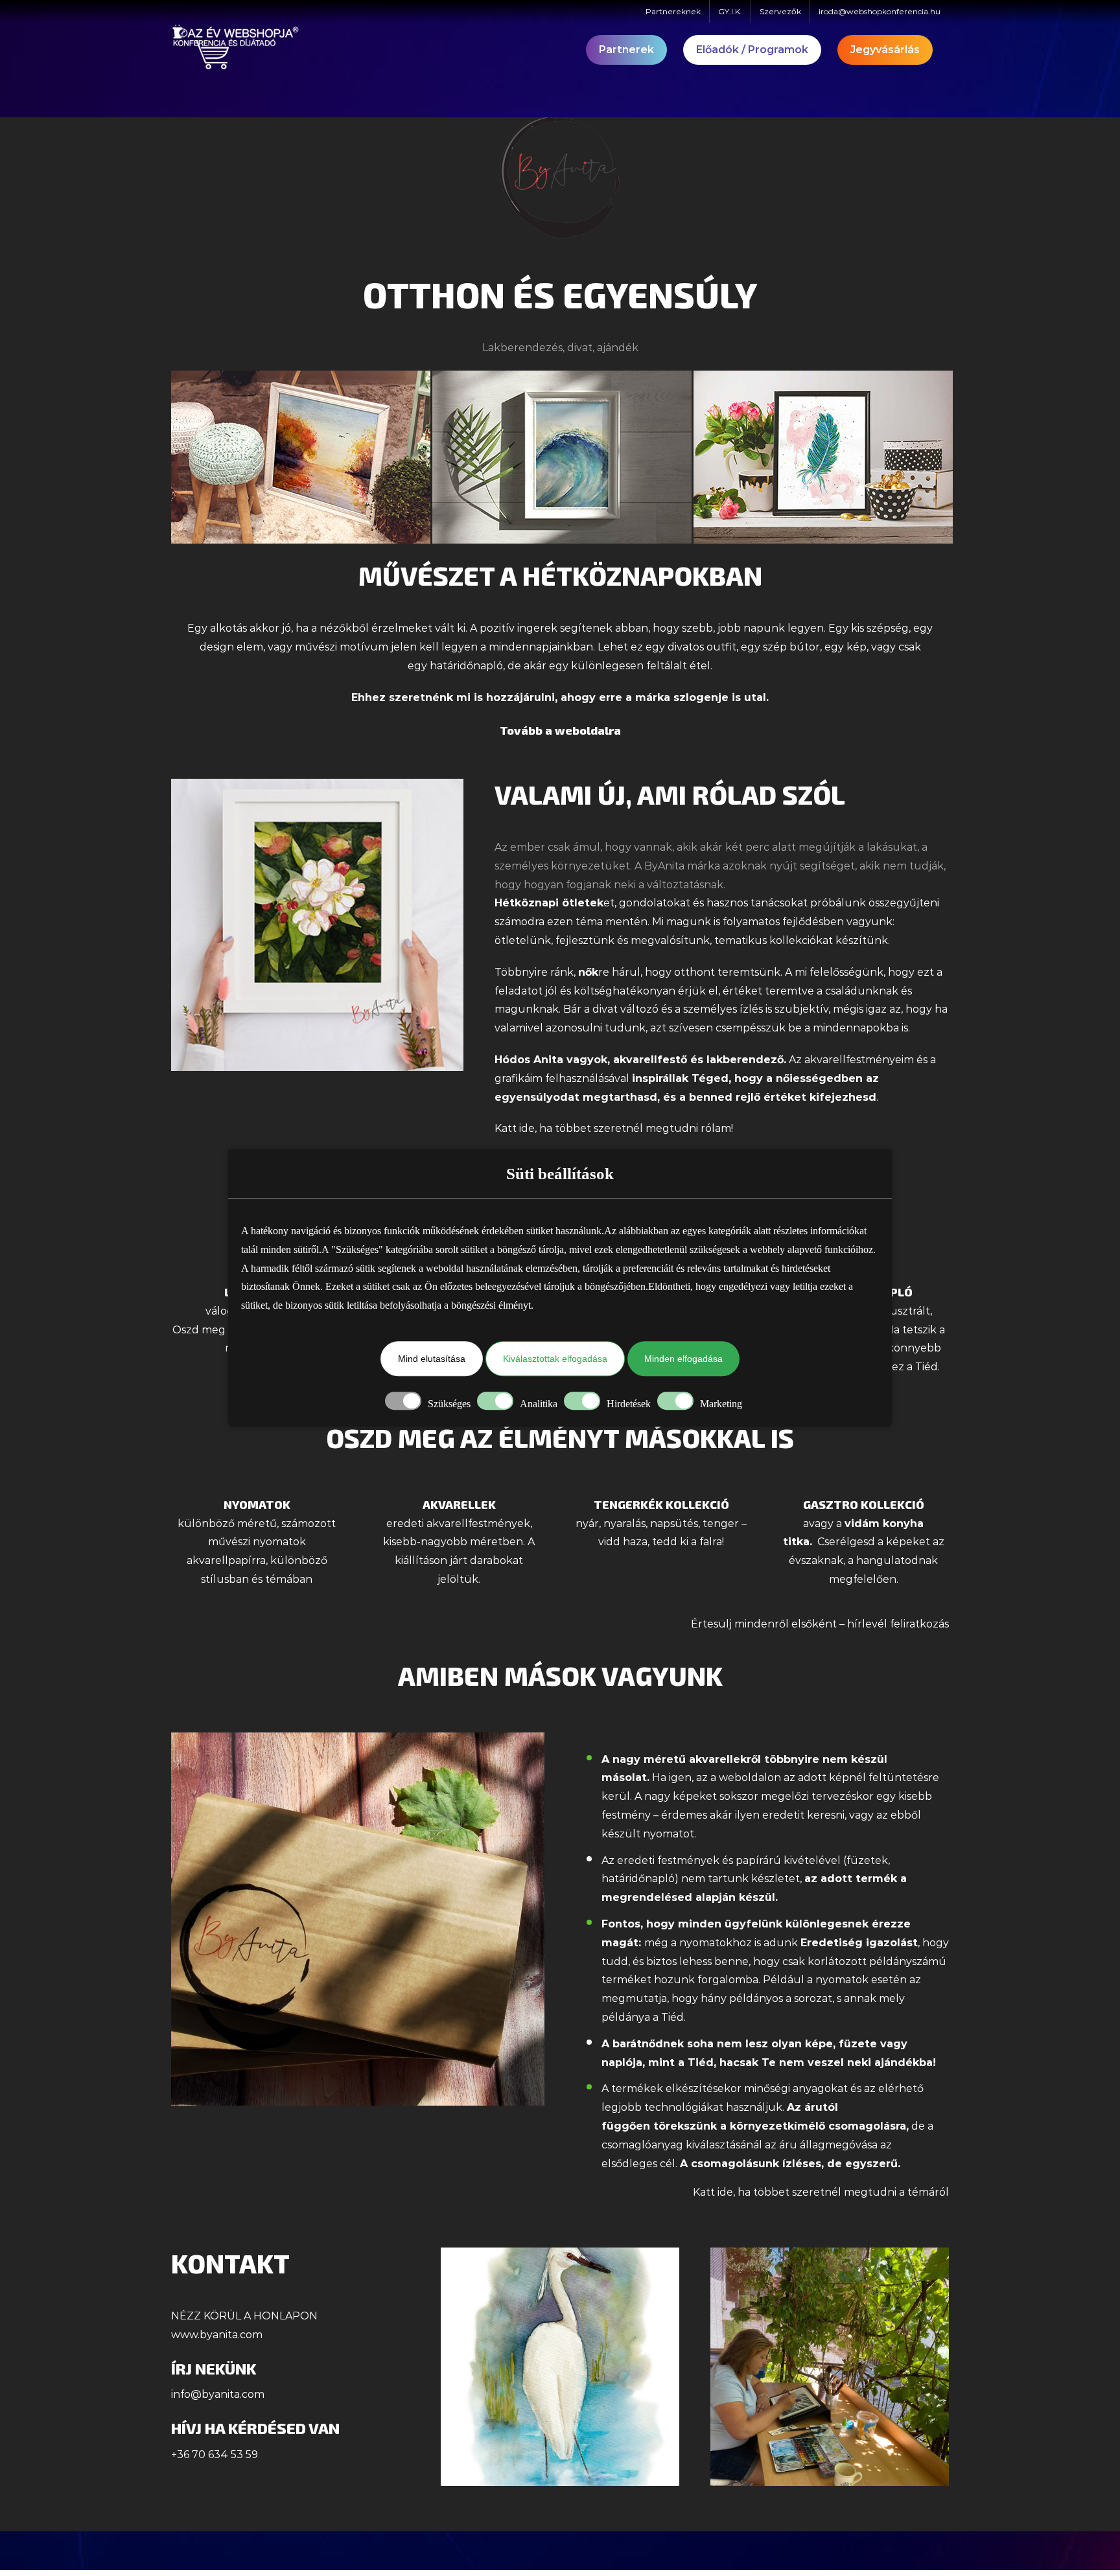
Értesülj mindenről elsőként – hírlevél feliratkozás (820, 1624)
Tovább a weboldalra (560, 730)
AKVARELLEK (459, 1504)
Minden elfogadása (683, 1359)
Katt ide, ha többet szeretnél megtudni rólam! (614, 1128)
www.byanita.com (217, 2335)
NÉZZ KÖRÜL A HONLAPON (244, 2316)
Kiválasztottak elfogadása (555, 1359)
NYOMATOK (257, 1504)
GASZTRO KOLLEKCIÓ (864, 1504)
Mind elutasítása (432, 1359)
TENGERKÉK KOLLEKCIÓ (661, 1504)
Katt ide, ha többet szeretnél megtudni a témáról (821, 2192)
